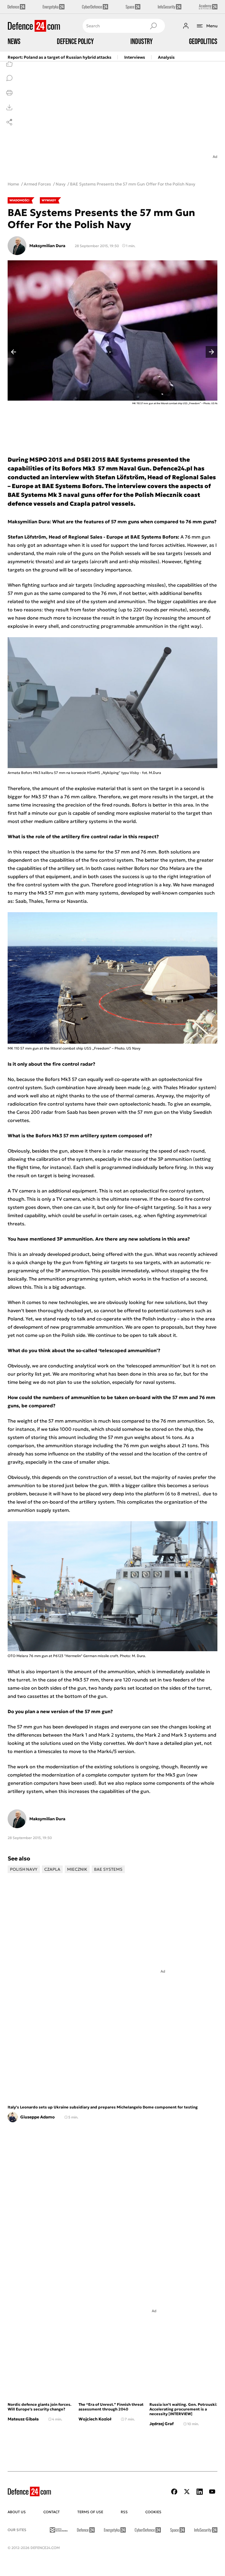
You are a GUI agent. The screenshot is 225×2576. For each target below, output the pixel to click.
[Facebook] (174, 2492)
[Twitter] (187, 2492)
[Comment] (9, 78)
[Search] (153, 26)
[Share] (9, 122)
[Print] (9, 93)
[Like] (9, 63)
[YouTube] (212, 2492)
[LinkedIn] (200, 2492)
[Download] (9, 107)
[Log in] (186, 26)
